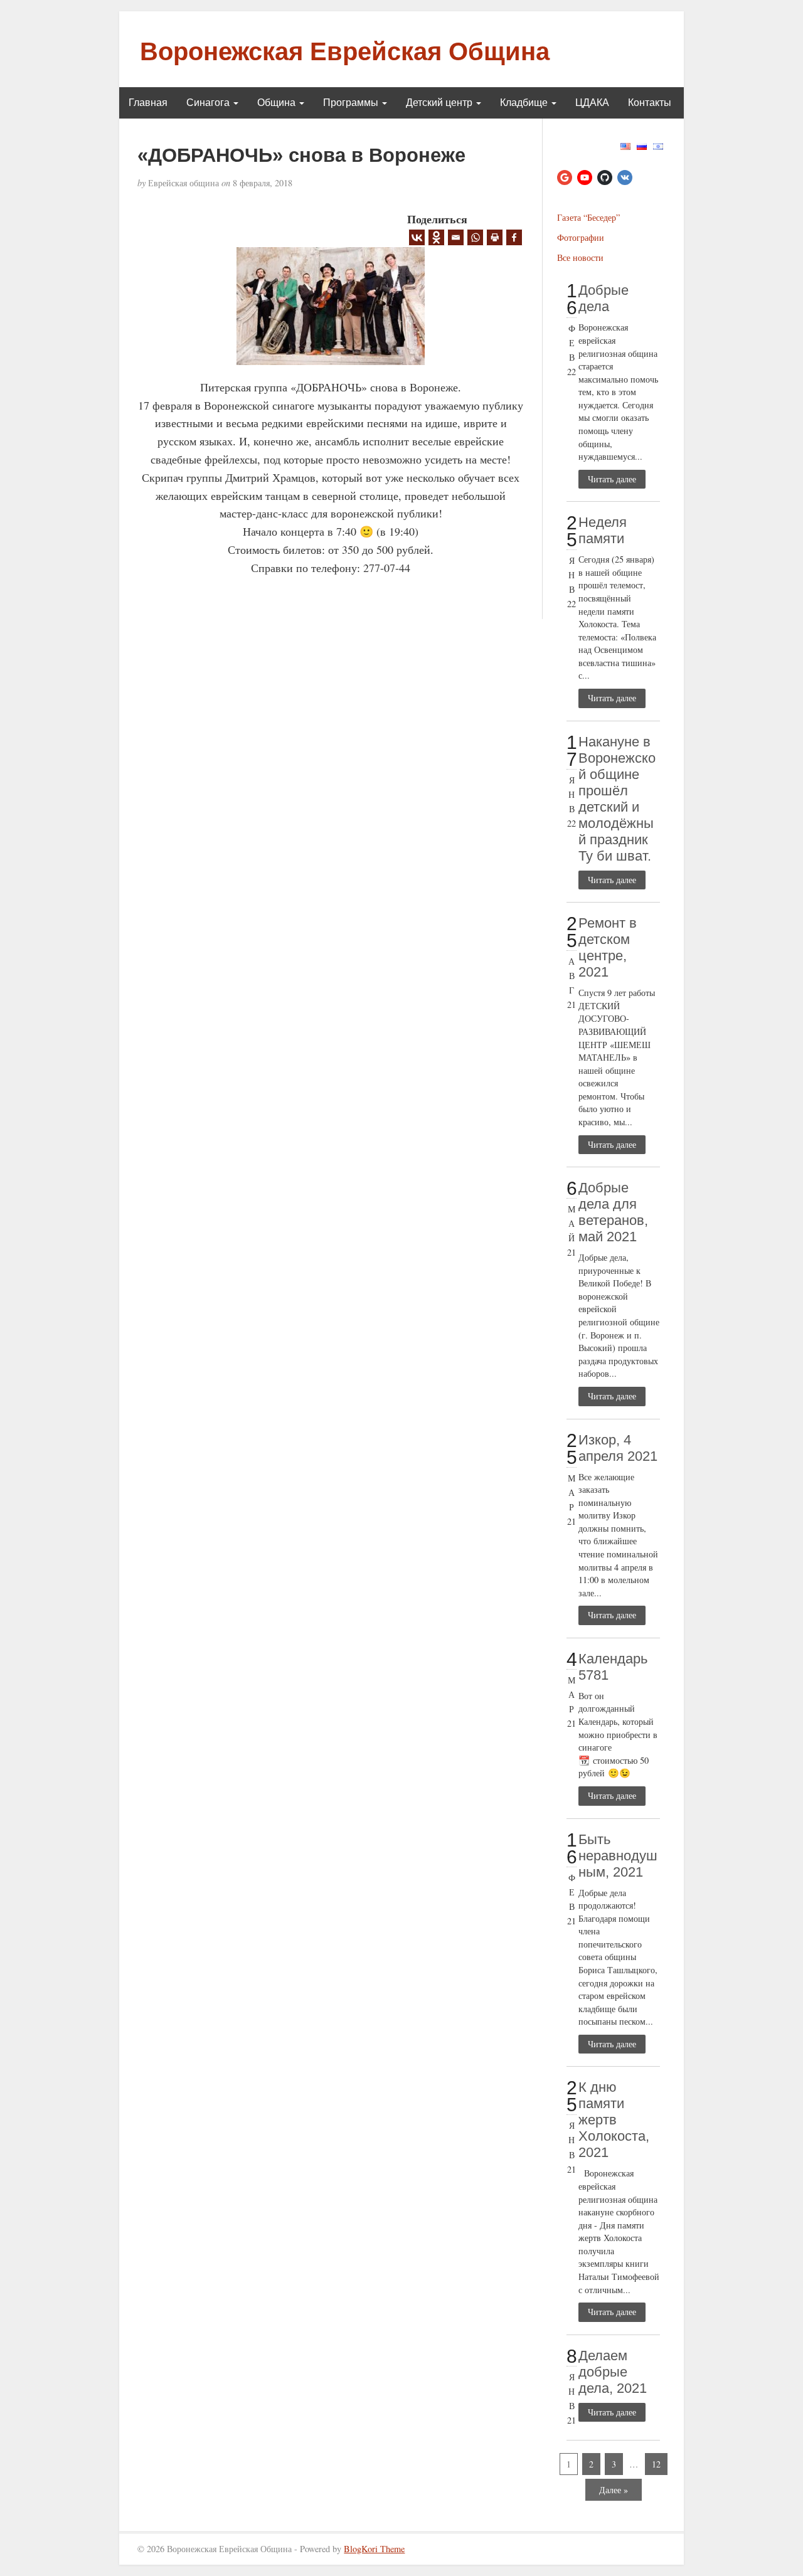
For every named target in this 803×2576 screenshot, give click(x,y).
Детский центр (440, 103)
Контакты (650, 103)
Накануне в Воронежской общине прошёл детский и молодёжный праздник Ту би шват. (617, 799)
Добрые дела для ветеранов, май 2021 (613, 1212)
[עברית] (658, 145)
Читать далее (612, 479)
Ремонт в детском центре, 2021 (608, 947)
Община (278, 103)
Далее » (614, 2490)
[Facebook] (514, 237)
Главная (148, 103)
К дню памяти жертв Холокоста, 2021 (614, 2120)
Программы (352, 103)
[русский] (642, 145)
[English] (625, 145)
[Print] (495, 237)
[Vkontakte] (417, 237)
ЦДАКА (592, 103)
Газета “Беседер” (588, 217)
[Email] (456, 237)
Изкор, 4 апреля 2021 (618, 1448)
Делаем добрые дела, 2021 (613, 2372)
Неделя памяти (603, 530)
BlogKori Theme (374, 2549)
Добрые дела (604, 298)
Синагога (209, 103)
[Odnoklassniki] (436, 237)
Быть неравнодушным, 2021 (618, 1856)
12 (656, 2464)
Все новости (580, 257)
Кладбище (525, 103)
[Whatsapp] (475, 237)
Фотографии (581, 237)
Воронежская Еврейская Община (345, 51)
